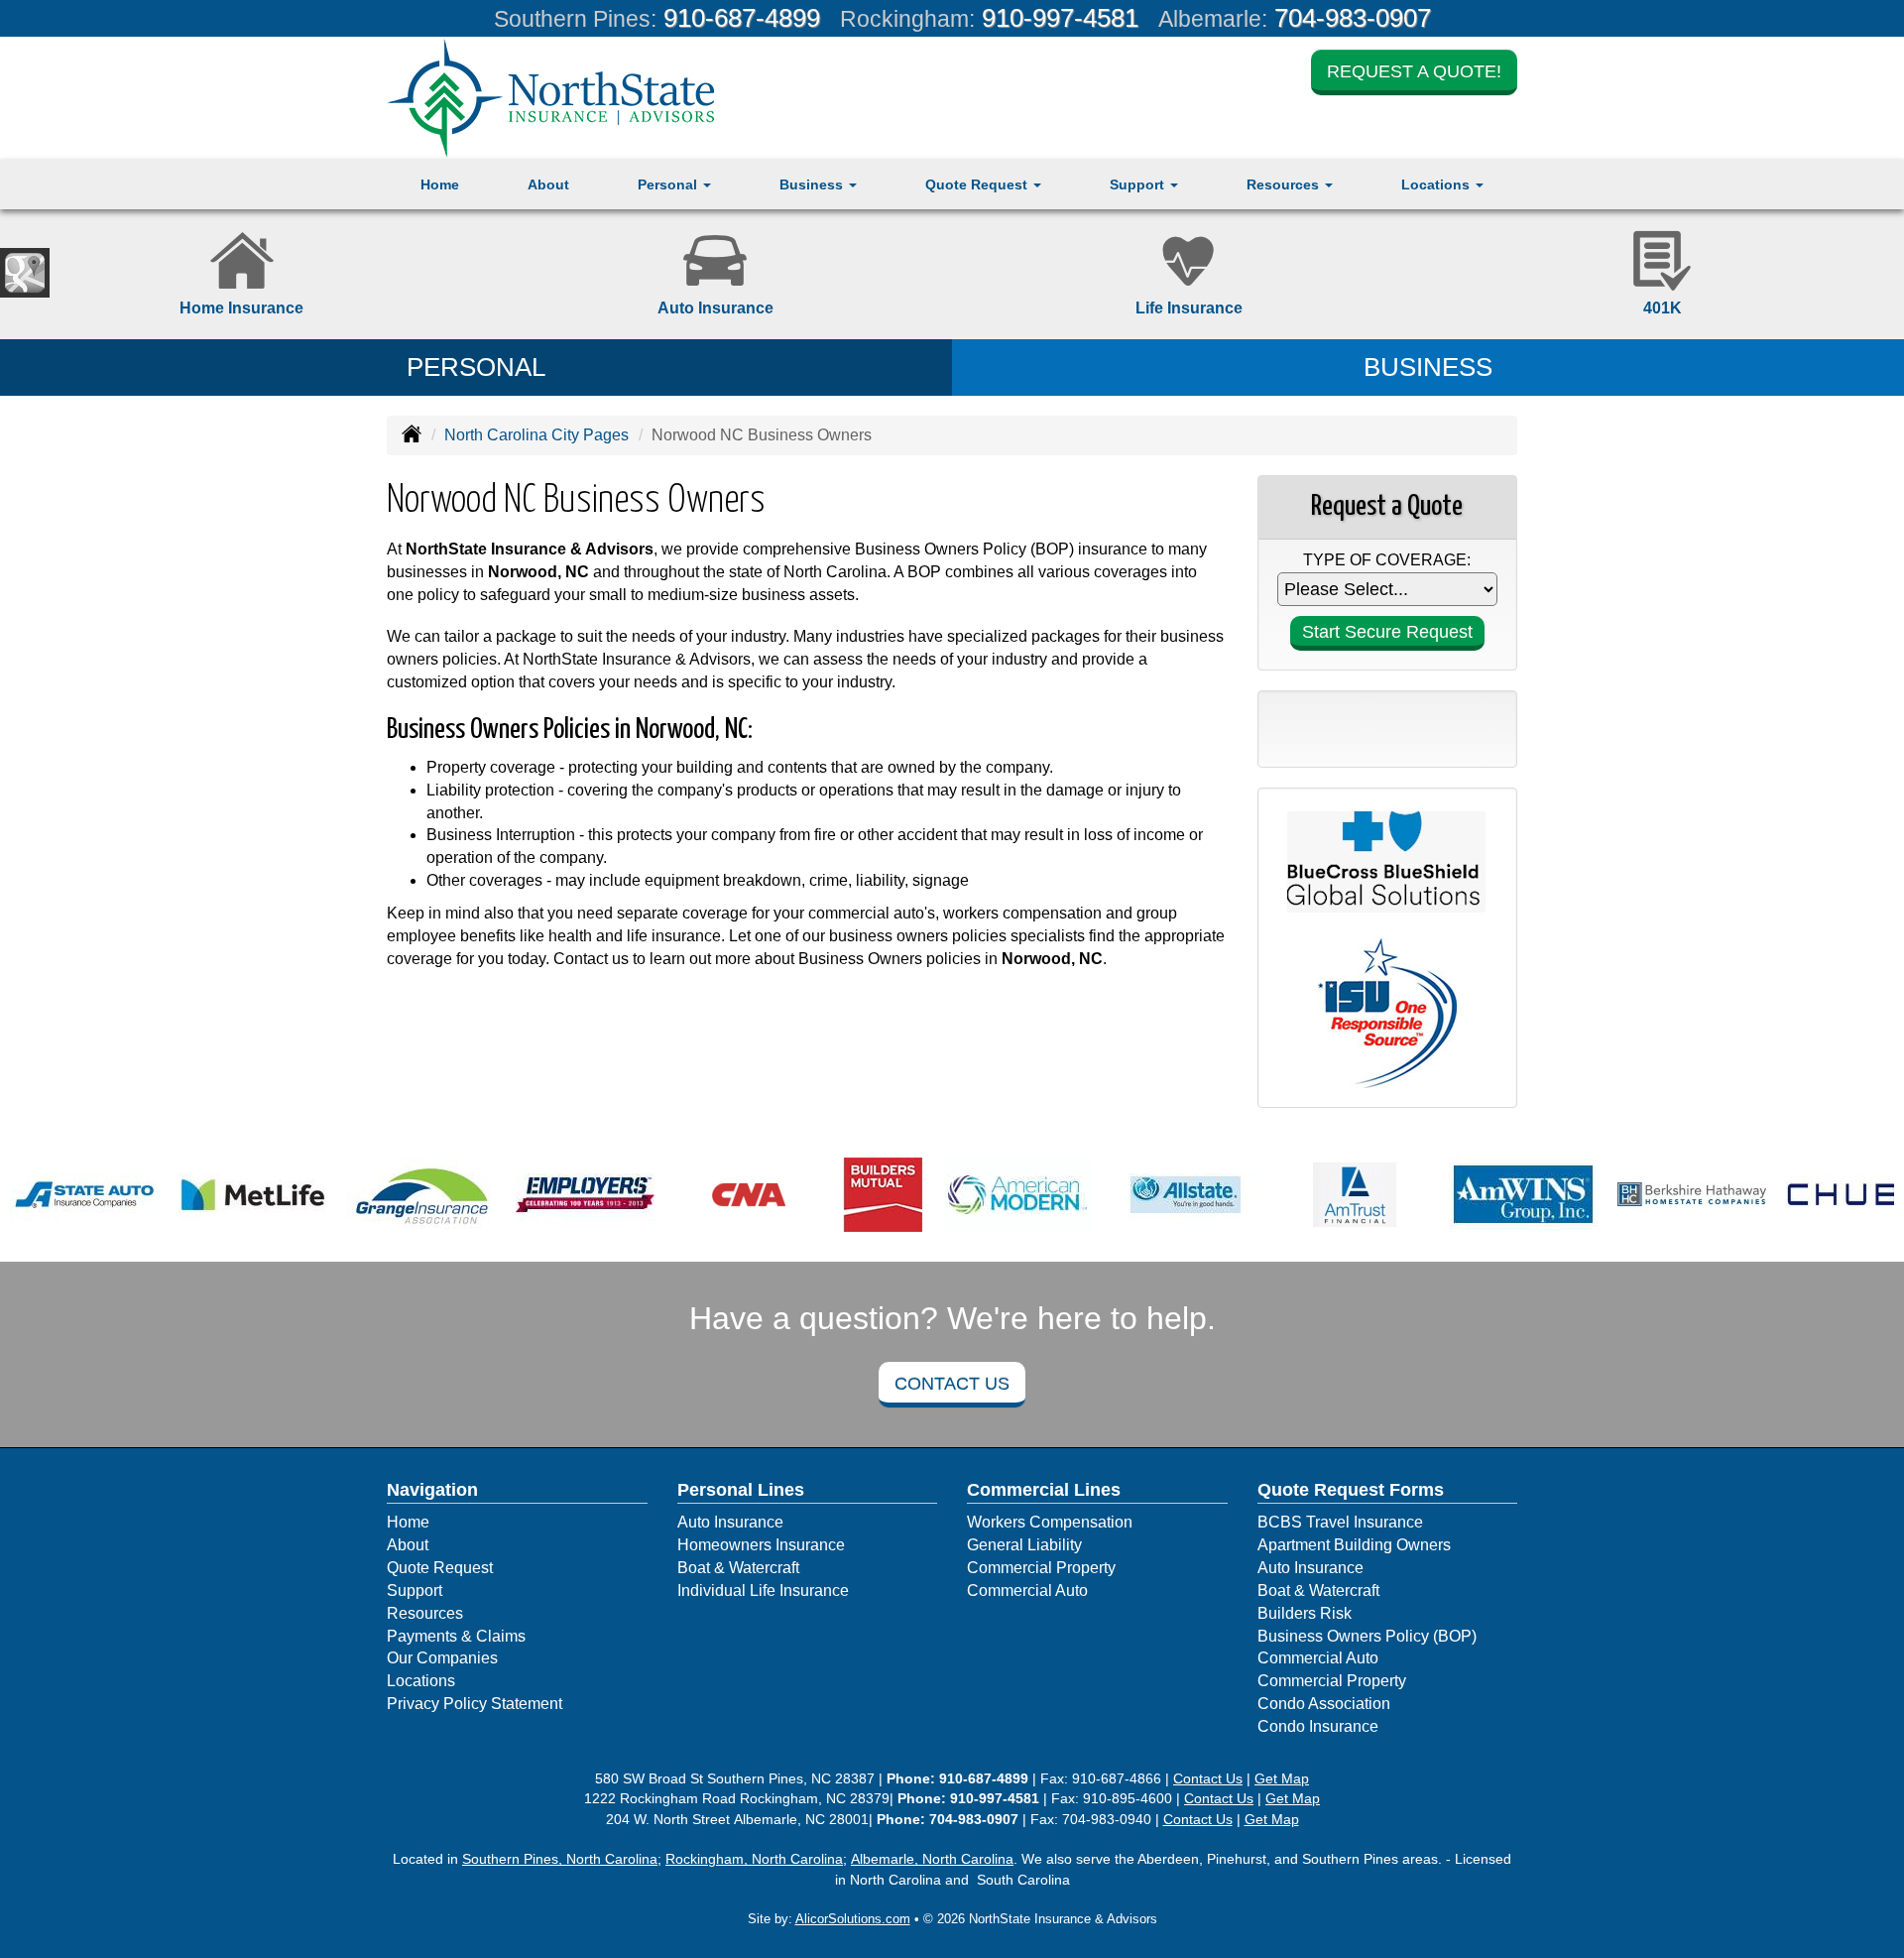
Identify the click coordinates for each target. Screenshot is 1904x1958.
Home (440, 184)
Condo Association (1324, 1704)
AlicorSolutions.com (853, 1919)
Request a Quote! (1414, 71)
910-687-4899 (742, 18)
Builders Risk (1305, 1613)
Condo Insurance (1318, 1726)
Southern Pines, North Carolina (560, 1859)
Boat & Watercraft (738, 1568)
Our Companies (442, 1658)
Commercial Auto (1027, 1591)
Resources (425, 1613)
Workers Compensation (1050, 1522)
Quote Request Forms (1351, 1490)
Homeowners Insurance (761, 1545)
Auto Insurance (730, 1522)
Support (415, 1591)
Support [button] (1139, 184)
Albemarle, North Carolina (932, 1859)
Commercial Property (1041, 1568)
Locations (421, 1681)
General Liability (1024, 1545)
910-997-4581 (1060, 18)
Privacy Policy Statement (475, 1704)
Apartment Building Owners (1354, 1545)
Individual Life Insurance (763, 1591)
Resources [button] (1285, 184)
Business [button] (813, 184)
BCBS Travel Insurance (1340, 1522)
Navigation (432, 1490)
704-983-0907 (1353, 18)
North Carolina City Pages (536, 435)
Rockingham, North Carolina (754, 1859)
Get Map (1282, 1778)
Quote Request (440, 1568)
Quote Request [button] (978, 184)
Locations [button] (1437, 184)
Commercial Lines (1044, 1490)
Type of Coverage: (1387, 560)
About (548, 184)
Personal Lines (741, 1490)
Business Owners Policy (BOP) (1367, 1636)
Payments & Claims (456, 1636)
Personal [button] (669, 184)
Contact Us (952, 1384)
